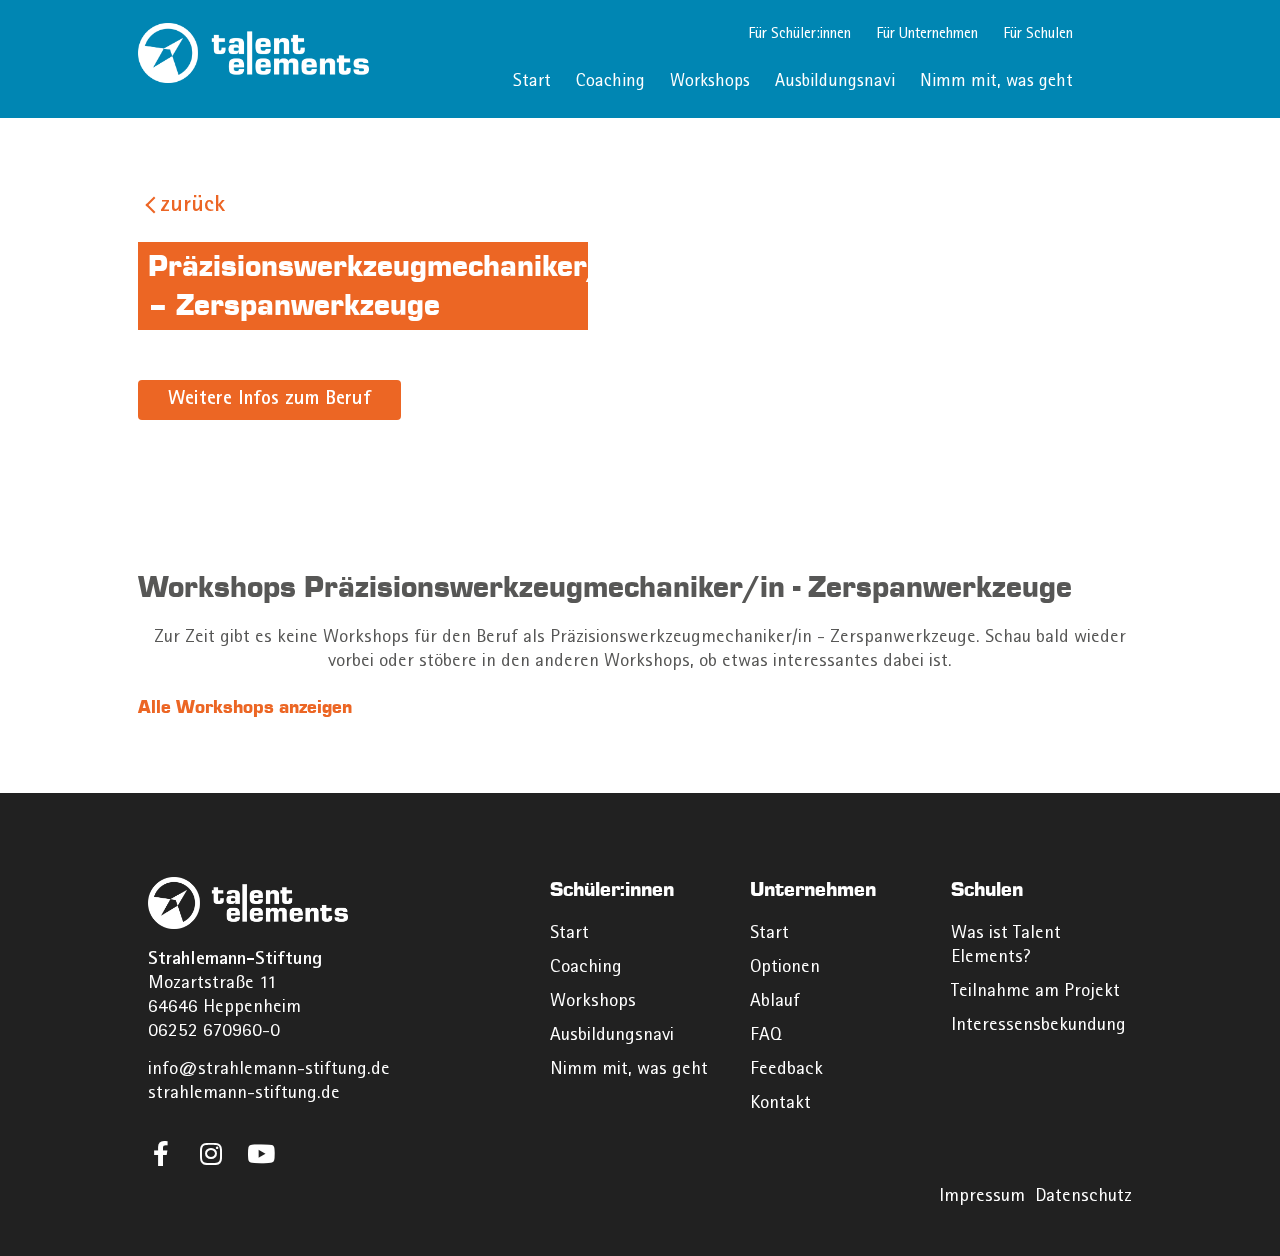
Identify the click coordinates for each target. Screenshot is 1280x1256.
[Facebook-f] (160, 1153)
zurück (192, 206)
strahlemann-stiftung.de (244, 1094)
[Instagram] (210, 1153)
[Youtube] (260, 1153)
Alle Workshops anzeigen (245, 707)
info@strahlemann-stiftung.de (269, 1070)
